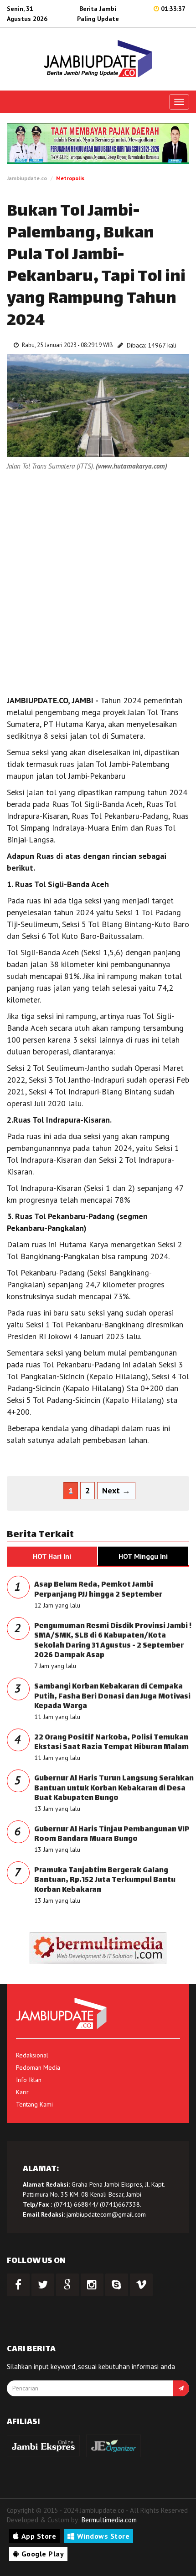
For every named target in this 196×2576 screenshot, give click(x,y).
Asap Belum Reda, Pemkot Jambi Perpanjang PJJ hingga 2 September (98, 1590)
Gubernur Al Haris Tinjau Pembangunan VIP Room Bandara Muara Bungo (112, 1835)
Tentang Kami (34, 2104)
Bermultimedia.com (109, 2520)
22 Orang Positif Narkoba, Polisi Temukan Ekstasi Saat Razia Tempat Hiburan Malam (111, 1743)
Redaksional (32, 2055)
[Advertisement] (98, 583)
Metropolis (70, 178)
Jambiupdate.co (27, 178)
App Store (39, 2536)
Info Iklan (29, 2080)
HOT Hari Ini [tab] (52, 1556)
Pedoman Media (38, 2067)
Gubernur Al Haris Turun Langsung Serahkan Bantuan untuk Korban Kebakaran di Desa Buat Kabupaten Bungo (114, 1789)
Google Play (43, 2554)
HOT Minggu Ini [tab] (143, 1556)
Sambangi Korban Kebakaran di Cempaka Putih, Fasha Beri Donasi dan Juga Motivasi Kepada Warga (112, 1697)
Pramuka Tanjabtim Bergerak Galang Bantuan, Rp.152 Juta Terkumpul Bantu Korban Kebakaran (105, 1880)
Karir (22, 2092)
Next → (116, 1490)
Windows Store (103, 2536)
